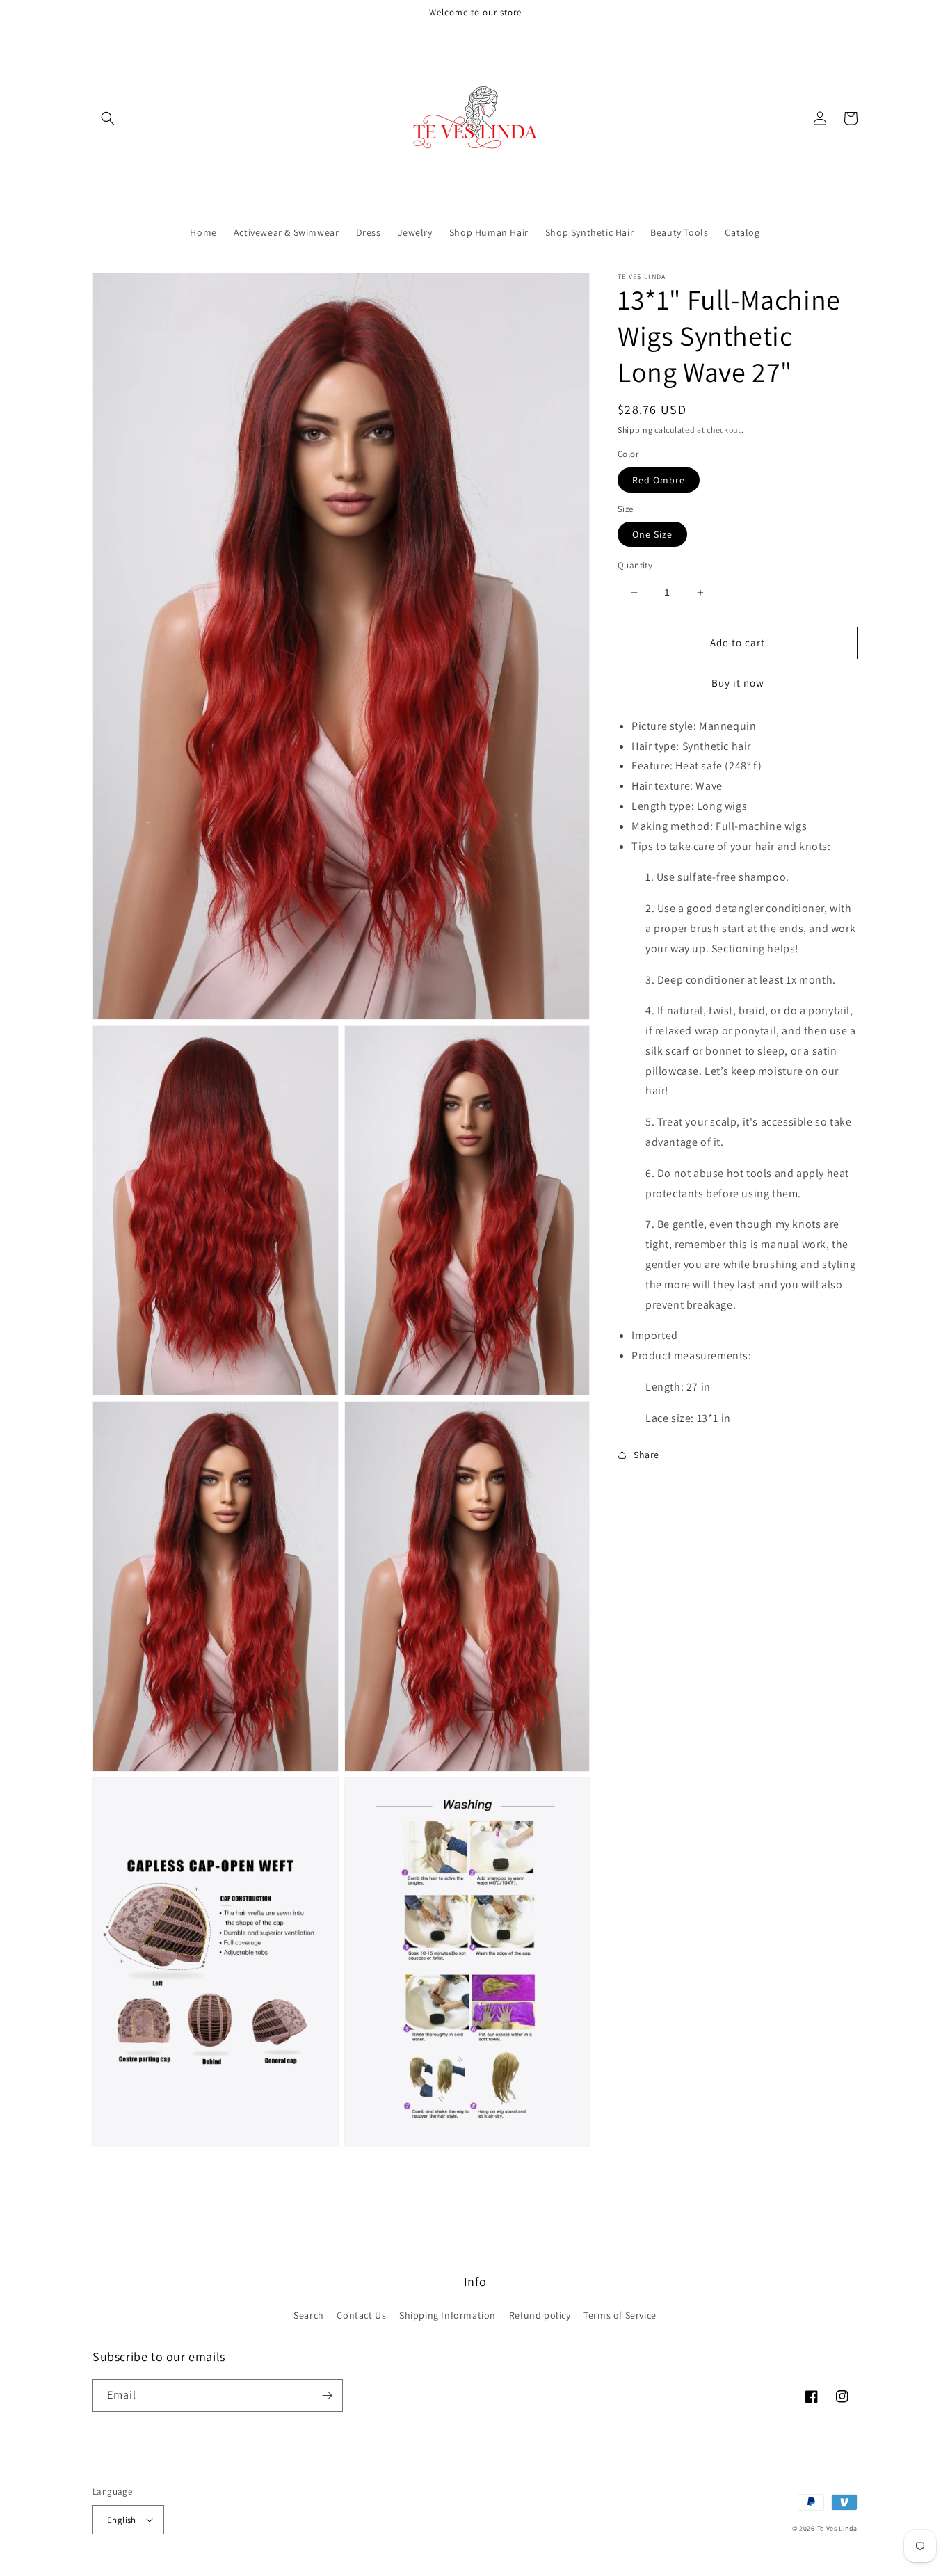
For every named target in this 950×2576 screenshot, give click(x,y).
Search (309, 2315)
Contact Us (361, 2315)
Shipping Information (448, 2315)
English (122, 2520)
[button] (108, 118)
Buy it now (738, 682)
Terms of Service (620, 2315)
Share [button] (646, 1454)
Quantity (635, 565)
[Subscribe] (327, 2395)
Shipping (635, 430)
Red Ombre (659, 479)
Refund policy (540, 2315)
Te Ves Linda (837, 2528)
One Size (652, 534)
